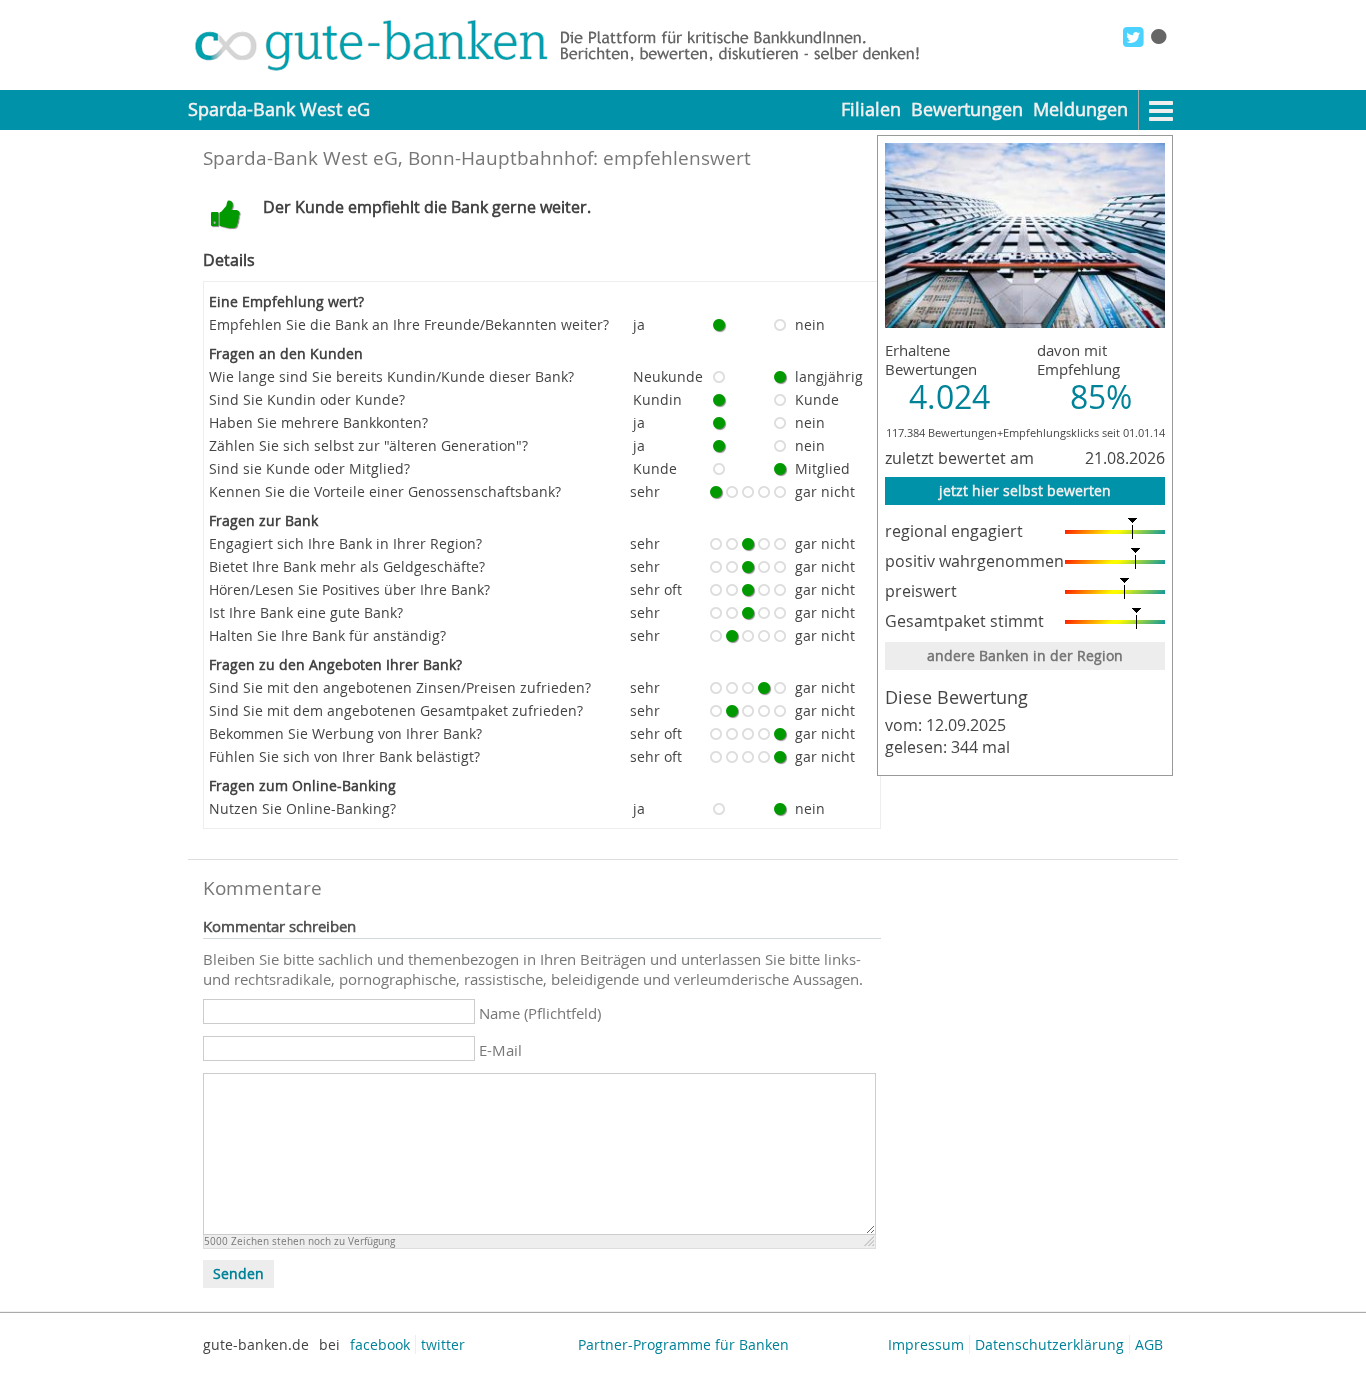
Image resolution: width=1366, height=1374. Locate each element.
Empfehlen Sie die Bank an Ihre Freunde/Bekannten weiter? (409, 324)
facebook (380, 1344)
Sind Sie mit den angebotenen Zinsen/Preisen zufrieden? (400, 687)
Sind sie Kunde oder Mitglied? (309, 468)
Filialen (871, 109)
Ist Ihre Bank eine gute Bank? (306, 612)
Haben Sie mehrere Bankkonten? (318, 422)
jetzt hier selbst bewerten (1025, 490)
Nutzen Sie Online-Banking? (302, 808)
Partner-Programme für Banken (683, 1344)
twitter (443, 1344)
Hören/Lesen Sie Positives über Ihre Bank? (349, 589)
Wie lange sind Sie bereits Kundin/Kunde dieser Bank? (391, 376)
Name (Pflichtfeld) (540, 1013)
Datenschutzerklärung (1049, 1344)
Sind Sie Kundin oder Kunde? (307, 399)
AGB (1149, 1344)
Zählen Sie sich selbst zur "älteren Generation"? (368, 445)
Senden (238, 1274)
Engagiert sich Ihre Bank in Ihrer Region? (345, 543)
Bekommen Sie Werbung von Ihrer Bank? (345, 733)
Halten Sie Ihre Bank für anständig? (327, 635)
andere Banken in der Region (1025, 655)
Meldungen (1080, 109)
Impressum (926, 1344)
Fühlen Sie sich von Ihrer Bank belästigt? (344, 756)
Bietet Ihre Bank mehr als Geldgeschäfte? (347, 566)
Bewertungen (967, 109)
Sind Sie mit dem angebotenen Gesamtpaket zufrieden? (396, 710)
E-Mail (500, 1050)
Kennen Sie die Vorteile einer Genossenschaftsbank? (385, 491)
